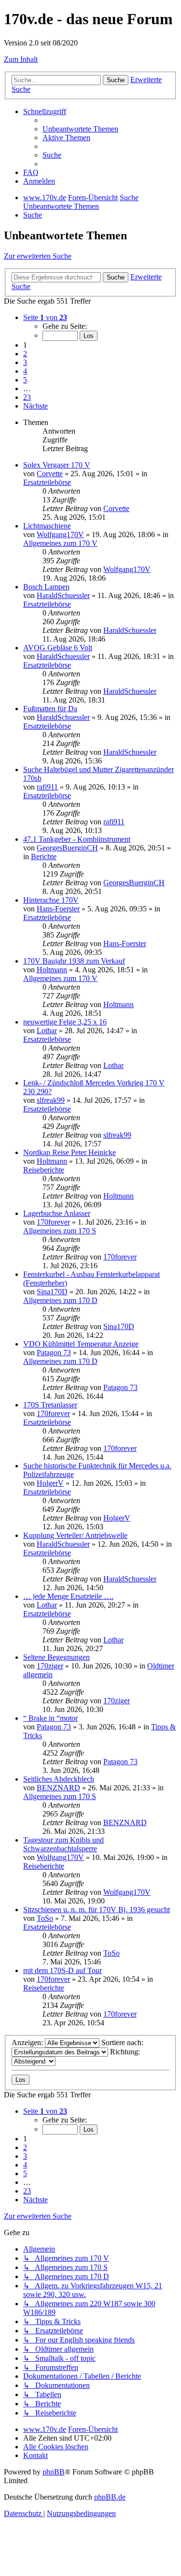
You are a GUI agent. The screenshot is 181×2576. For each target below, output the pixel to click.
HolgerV (50, 1483)
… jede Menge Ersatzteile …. (68, 1596)
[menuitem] (80, 129)
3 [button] (25, 362)
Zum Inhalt (21, 59)
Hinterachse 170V (51, 900)
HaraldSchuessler (63, 595)
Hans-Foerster (58, 909)
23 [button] (27, 397)
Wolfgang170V (60, 534)
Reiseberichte (44, 1170)
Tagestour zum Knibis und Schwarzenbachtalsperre (63, 1844)
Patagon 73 (54, 1353)
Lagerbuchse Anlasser (57, 1213)
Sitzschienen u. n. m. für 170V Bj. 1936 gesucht (97, 1910)
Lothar (47, 1031)
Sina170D (52, 1292)
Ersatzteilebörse (47, 482)
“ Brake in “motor (50, 1718)
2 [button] (25, 354)
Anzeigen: (28, 2042)
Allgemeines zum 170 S (60, 1231)
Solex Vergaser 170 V (57, 465)
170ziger (50, 1666)
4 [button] (25, 371)
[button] (45, 317)
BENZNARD (58, 1788)
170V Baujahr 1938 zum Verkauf (74, 961)
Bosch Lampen (46, 587)
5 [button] (25, 380)
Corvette (50, 474)
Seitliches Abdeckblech (59, 1779)
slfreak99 (51, 1100)
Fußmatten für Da (50, 709)
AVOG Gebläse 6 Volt (58, 648)
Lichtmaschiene (47, 526)
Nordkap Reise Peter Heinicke (70, 1152)
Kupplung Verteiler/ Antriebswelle (75, 1535)
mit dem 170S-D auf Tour (63, 1970)
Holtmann (52, 970)
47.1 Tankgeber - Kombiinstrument (77, 839)
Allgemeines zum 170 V (60, 543)
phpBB (54, 2472)
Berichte (44, 856)
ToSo (45, 1918)
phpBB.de (110, 2497)
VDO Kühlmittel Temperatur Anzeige (81, 1344)
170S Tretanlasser (50, 1405)
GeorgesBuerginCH (67, 848)
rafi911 (47, 787)
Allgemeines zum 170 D (60, 1300)
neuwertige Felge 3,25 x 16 (65, 1022)
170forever (53, 1222)
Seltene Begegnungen (56, 1657)
